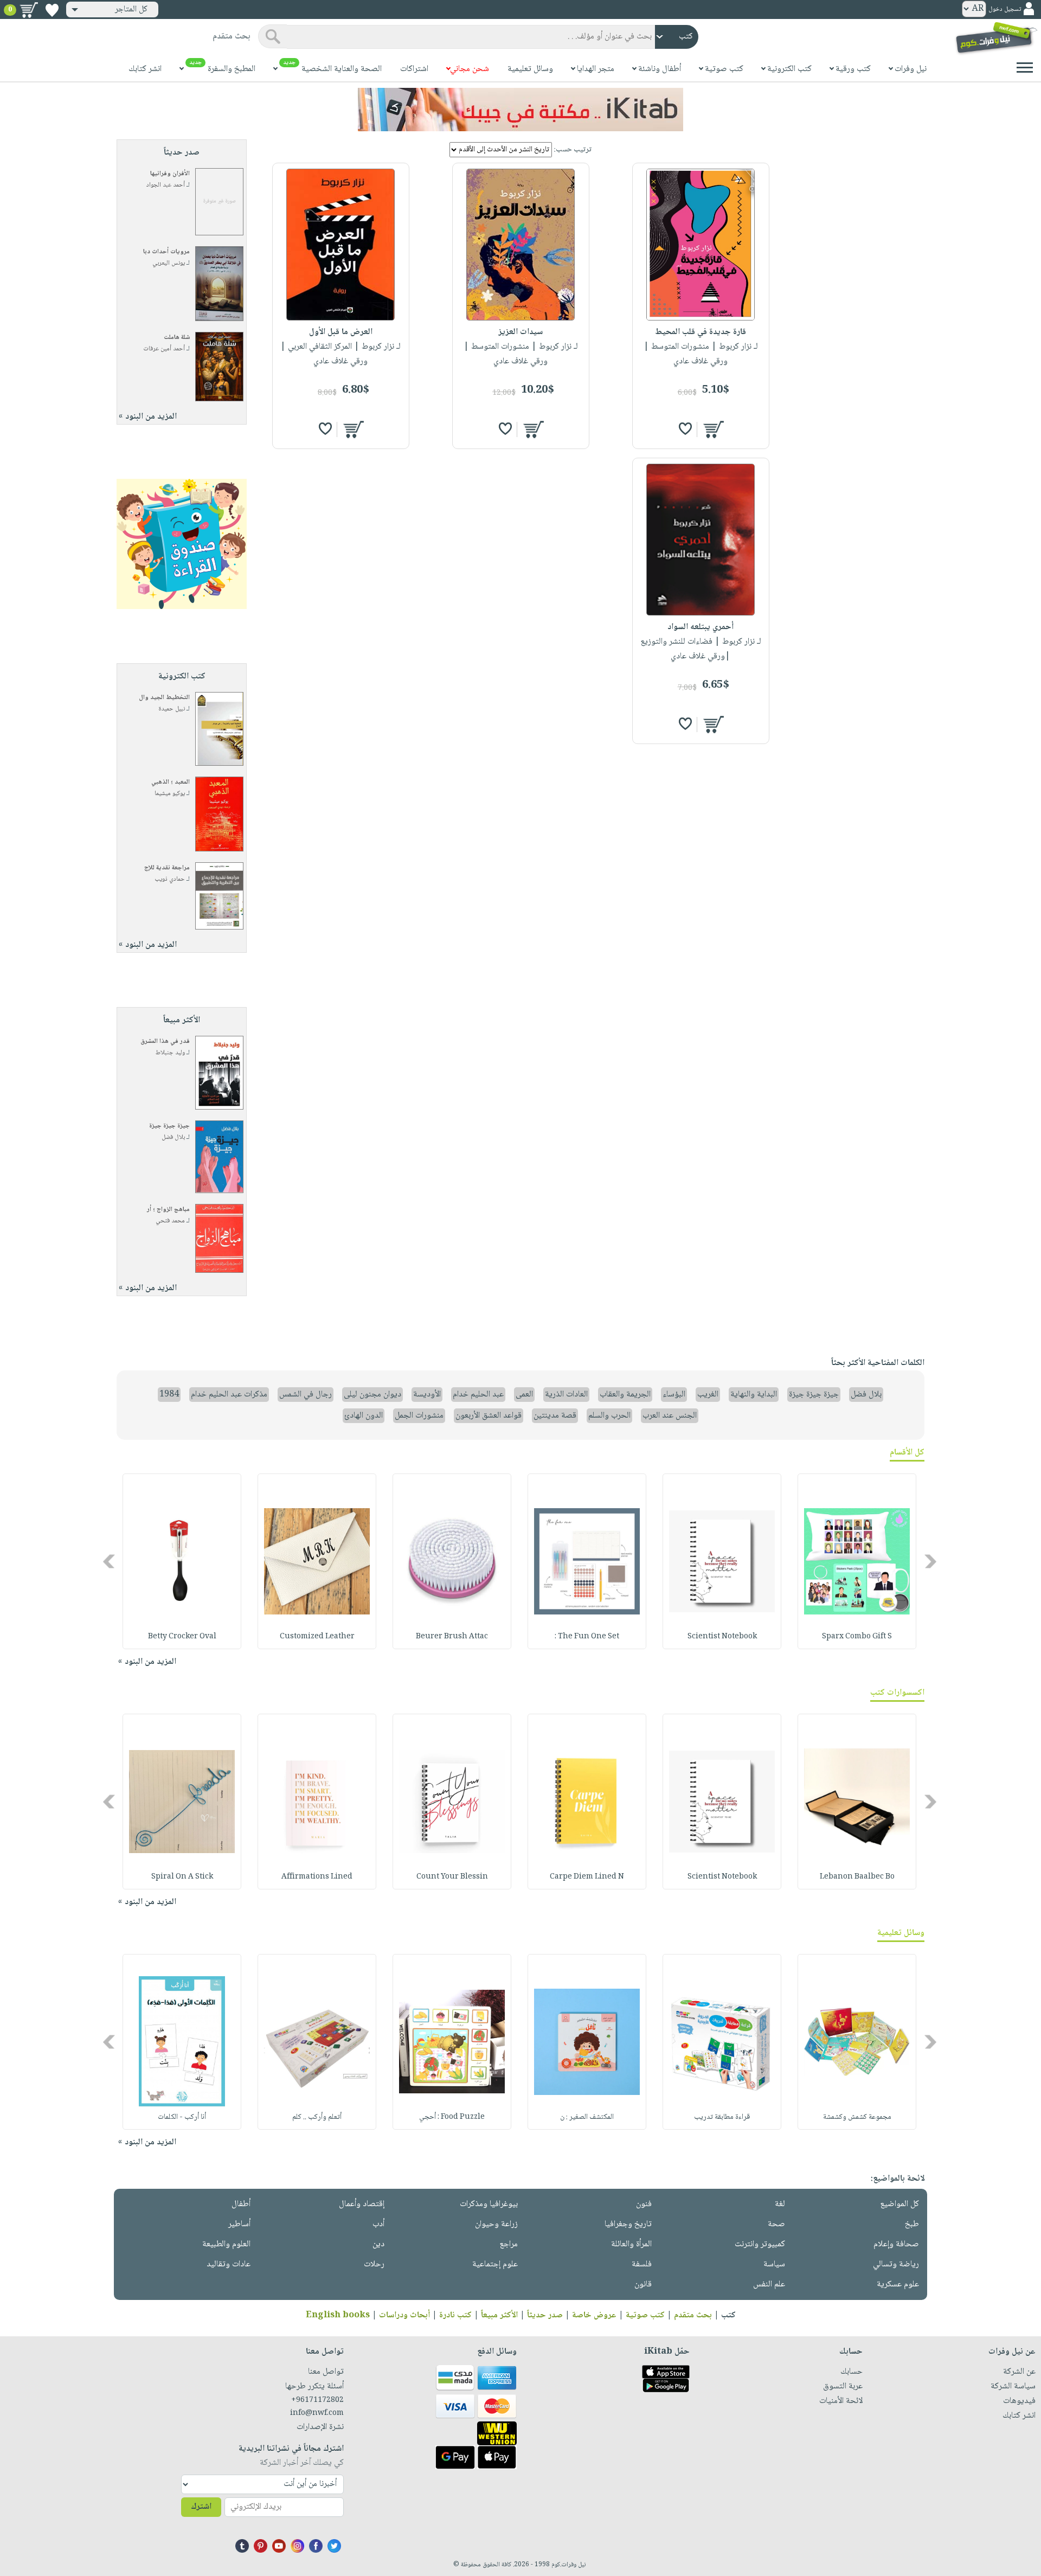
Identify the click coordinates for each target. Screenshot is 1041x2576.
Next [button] (110, 1562)
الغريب (708, 1395)
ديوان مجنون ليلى (372, 1395)
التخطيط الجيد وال (164, 698)
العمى (524, 1395)
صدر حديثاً (545, 2315)
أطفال (241, 2204)
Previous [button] (931, 1562)
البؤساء (674, 1395)
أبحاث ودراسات (404, 2315)
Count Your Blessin (452, 1877)
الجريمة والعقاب (625, 1395)
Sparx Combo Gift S (857, 1637)
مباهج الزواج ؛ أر (168, 1210)
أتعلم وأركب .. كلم (317, 2117)
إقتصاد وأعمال (362, 2204)
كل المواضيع (899, 2204)
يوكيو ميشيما (170, 794)
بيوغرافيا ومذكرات (489, 2204)
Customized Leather (317, 1637)
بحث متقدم (693, 2315)
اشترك (201, 2507)
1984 (169, 1395)
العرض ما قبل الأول (341, 332)
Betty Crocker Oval (182, 1637)
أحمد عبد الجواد (166, 185)
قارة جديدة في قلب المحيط (701, 332)
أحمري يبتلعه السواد (701, 627)
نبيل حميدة (172, 709)
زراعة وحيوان (496, 2224)
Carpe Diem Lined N (587, 1877)
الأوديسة (427, 1395)
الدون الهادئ (364, 1416)
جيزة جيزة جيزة (169, 1126)
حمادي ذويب (170, 879)
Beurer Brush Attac (452, 1637)
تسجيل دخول (1005, 9)
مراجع (509, 2244)
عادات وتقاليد (229, 2264)
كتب (728, 2315)
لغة (780, 2204)
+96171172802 (317, 2400)
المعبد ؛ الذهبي (171, 782)
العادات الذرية (566, 1395)
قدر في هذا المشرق (165, 1042)
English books (338, 2315)
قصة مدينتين (555, 1416)
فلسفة (642, 2264)
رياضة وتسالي (896, 2264)
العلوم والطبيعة (226, 2244)
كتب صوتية (645, 2315)
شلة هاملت (177, 338)
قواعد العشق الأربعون (489, 1416)
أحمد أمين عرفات (164, 349)
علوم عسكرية (898, 2285)
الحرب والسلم (609, 1416)
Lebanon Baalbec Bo (857, 1877)
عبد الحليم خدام (478, 1395)
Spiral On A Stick (182, 1877)
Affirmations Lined (317, 1877)
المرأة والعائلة (631, 2244)
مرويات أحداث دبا (166, 252)
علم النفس (769, 2285)
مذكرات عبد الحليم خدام (229, 1395)
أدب (378, 2224)
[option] (857, 1561)
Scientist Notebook (722, 1637)
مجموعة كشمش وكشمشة (857, 2117)
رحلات (374, 2264)
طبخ (912, 2224)
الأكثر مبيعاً (499, 2315)
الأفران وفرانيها (170, 174)
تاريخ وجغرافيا (628, 2224)
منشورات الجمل (419, 1416)
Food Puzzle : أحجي (452, 2117)
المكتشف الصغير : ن (587, 2117)
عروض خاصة (594, 2315)
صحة (776, 2224)
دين (378, 2244)
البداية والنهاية (754, 1395)
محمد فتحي (170, 1221)
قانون (643, 2285)
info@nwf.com (317, 2413)
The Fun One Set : (587, 1637)
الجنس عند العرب (670, 1416)
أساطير (239, 2224)
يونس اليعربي (169, 263)
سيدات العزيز (520, 332)
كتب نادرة (455, 2315)
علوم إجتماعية (495, 2264)
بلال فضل (173, 1138)
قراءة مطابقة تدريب (722, 2117)
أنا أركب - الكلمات (182, 2117)
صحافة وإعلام (896, 2244)
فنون (644, 2204)
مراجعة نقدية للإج (167, 868)
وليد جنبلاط (170, 1053)
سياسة (774, 2264)
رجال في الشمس (306, 1395)
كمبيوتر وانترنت (760, 2244)
